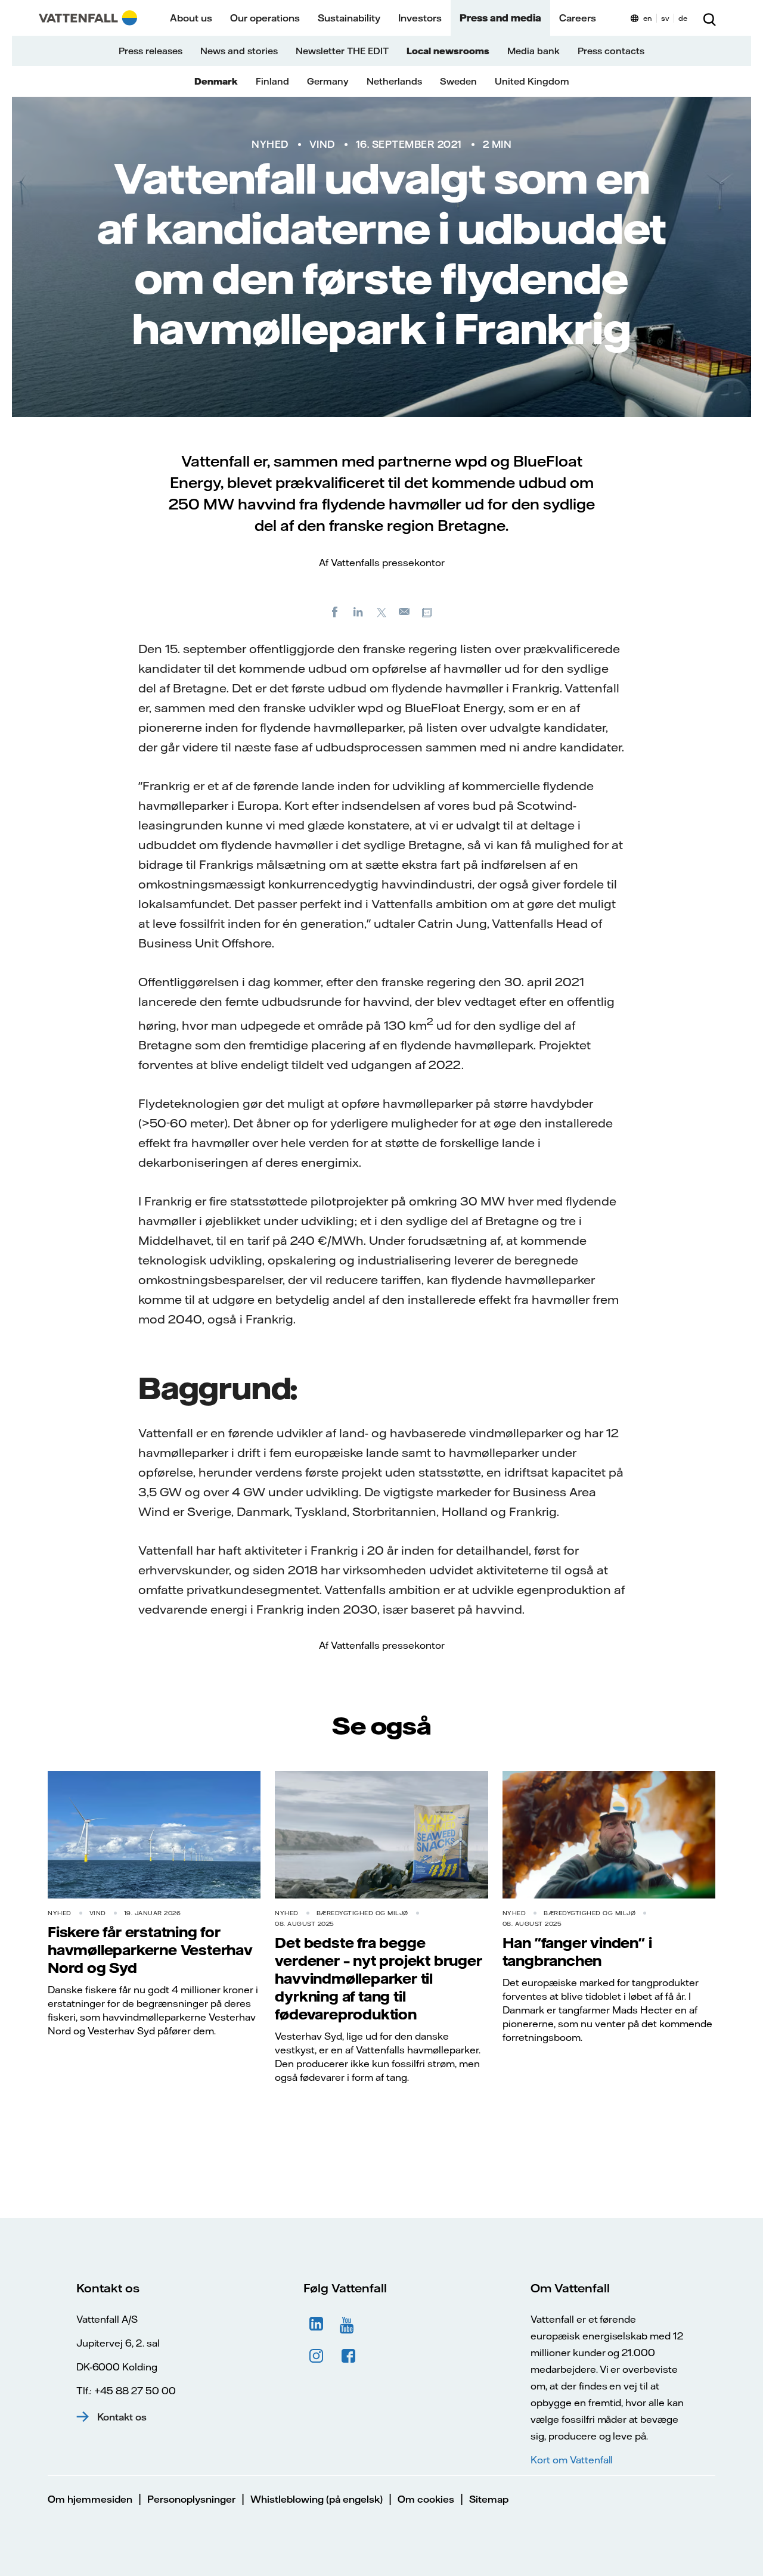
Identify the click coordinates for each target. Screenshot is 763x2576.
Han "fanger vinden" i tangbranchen (577, 1952)
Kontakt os (122, 2417)
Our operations (265, 18)
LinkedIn (317, 2324)
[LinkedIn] (358, 611)
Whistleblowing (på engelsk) (317, 2499)
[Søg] (709, 18)
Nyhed (270, 144)
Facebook (349, 2356)
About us (191, 18)
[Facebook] (335, 611)
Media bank (534, 51)
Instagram (317, 2356)
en (648, 18)
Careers (578, 18)
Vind (322, 144)
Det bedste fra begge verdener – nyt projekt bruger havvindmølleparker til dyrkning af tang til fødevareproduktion (378, 1978)
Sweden (458, 81)
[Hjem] (88, 18)
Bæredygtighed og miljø (362, 1913)
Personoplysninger (191, 2499)
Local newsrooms (448, 51)
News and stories (239, 51)
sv (665, 18)
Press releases (151, 51)
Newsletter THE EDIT (342, 51)
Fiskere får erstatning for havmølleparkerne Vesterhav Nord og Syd (150, 1950)
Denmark (216, 81)
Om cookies (426, 2499)
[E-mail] (405, 611)
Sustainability (349, 18)
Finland (272, 81)
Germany (328, 81)
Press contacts (611, 51)
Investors (420, 18)
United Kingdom (532, 81)
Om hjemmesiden (90, 2499)
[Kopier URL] (428, 611)
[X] (381, 611)
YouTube (349, 2324)
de (683, 18)
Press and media (500, 18)
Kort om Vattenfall (572, 2460)
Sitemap (489, 2499)
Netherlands (394, 81)
